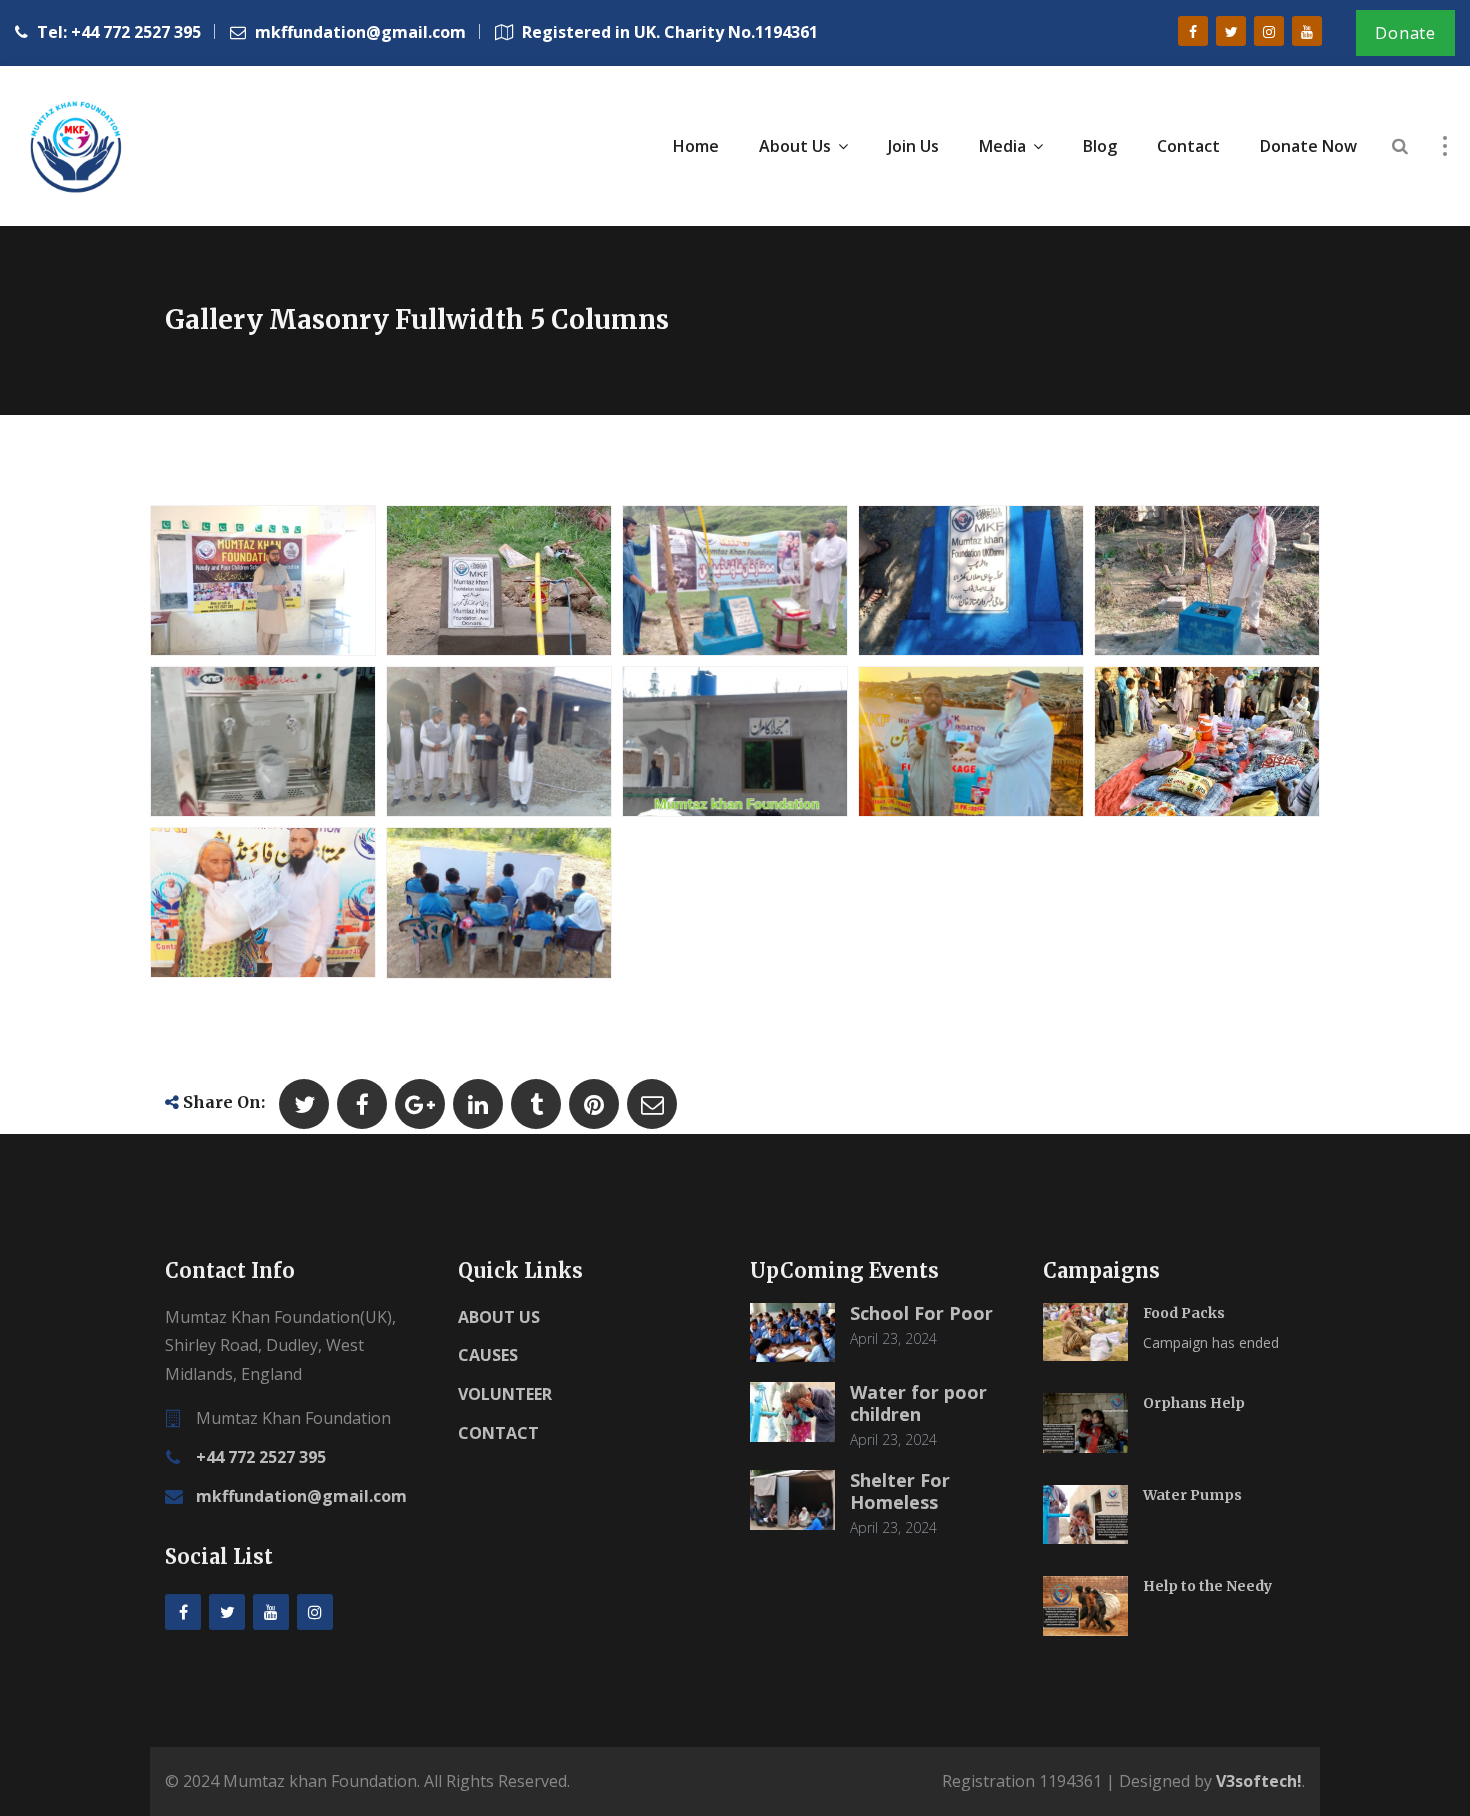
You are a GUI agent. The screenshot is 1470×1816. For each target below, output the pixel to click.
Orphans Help (1194, 1403)
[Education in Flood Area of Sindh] (475, 906)
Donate (1405, 33)
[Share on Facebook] (362, 1104)
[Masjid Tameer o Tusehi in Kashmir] (475, 745)
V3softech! (1259, 1781)
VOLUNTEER (505, 1394)
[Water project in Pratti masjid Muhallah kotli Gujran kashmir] (475, 583)
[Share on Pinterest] (594, 1104)
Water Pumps (1192, 1495)
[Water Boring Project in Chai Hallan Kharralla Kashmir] (947, 583)
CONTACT (498, 1433)
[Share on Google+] (420, 1104)
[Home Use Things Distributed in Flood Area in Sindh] (1183, 745)
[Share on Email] (652, 1104)
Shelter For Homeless (900, 1491)
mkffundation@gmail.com (301, 1496)
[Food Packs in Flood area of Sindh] (239, 906)
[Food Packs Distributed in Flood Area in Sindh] (947, 745)
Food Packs (1184, 1313)
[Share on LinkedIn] (478, 1104)
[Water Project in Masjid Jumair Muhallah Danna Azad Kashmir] (711, 583)
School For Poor (921, 1313)
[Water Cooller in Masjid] (239, 745)
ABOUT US (499, 1317)
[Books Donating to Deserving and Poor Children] (239, 583)
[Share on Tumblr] (536, 1104)
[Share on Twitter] (304, 1104)
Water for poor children (918, 1403)
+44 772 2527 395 (261, 1457)
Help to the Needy (1207, 1586)
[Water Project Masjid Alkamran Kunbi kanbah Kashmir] (1183, 583)
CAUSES (488, 1355)
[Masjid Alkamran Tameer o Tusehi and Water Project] (711, 745)
